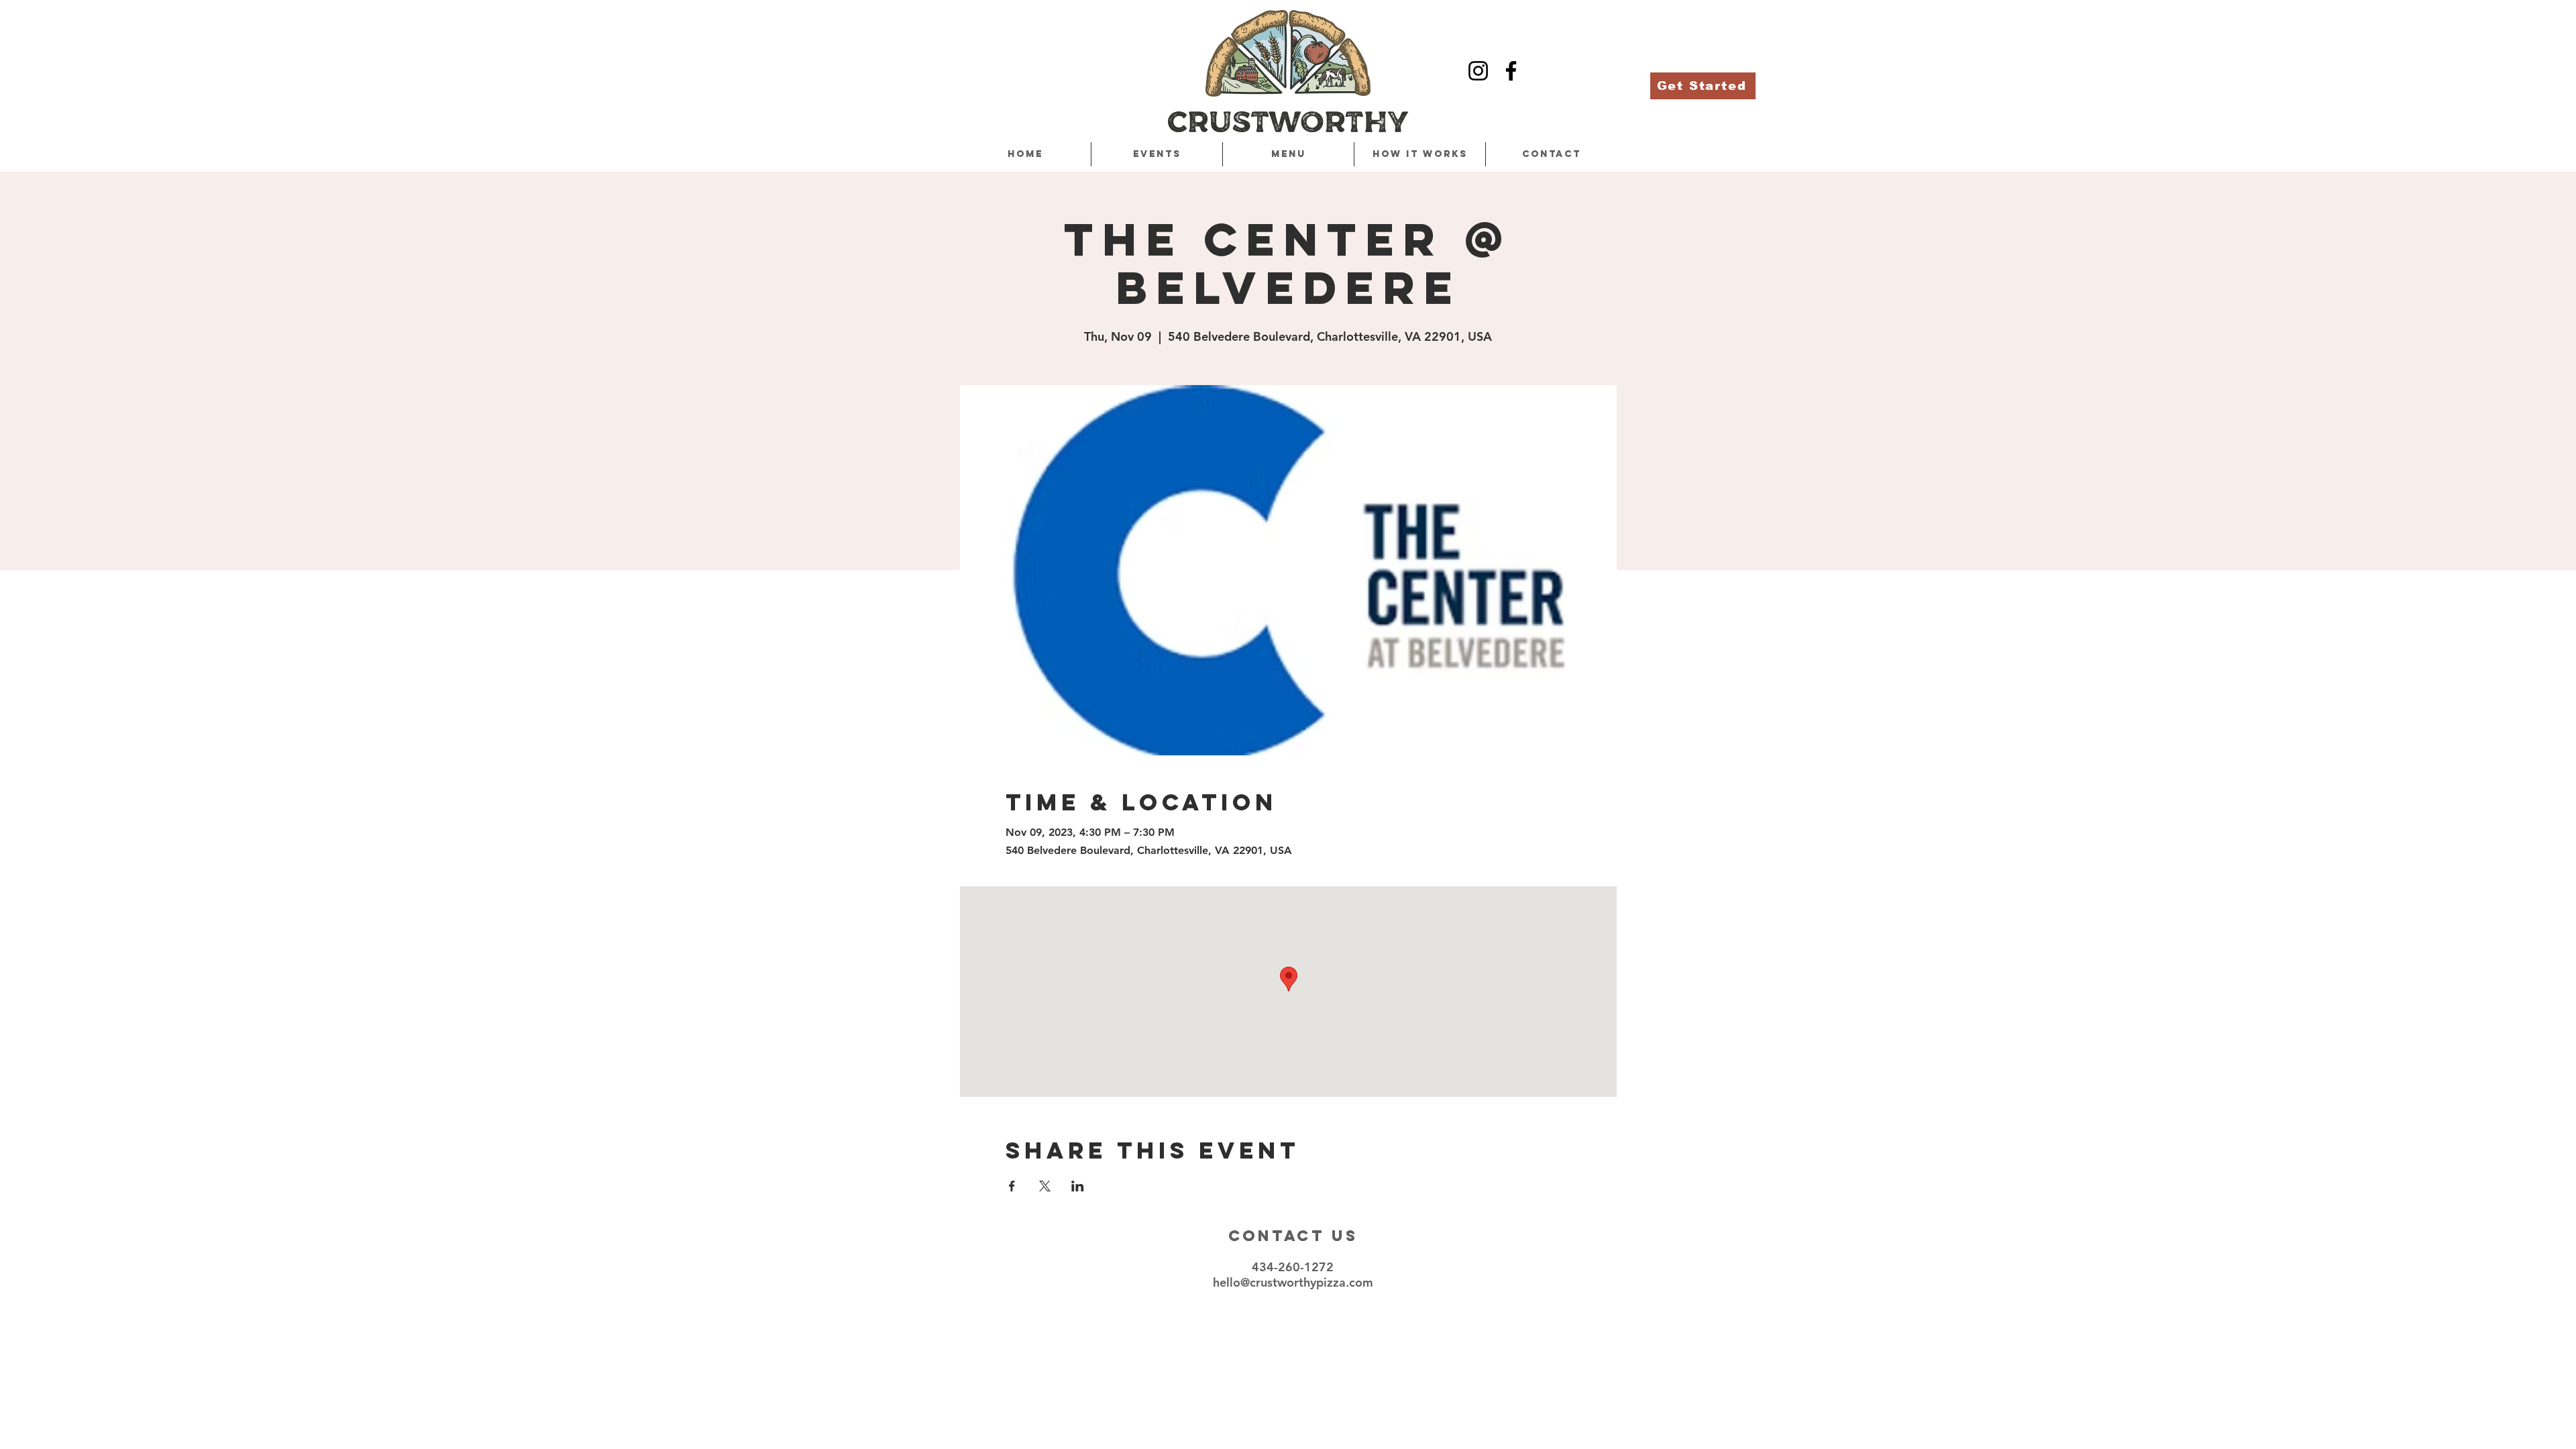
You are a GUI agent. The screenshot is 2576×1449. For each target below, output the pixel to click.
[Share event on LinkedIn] (1078, 1186)
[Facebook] (1511, 71)
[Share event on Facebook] (1012, 1186)
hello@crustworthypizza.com (1293, 1282)
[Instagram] (1478, 71)
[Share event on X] (1045, 1186)
